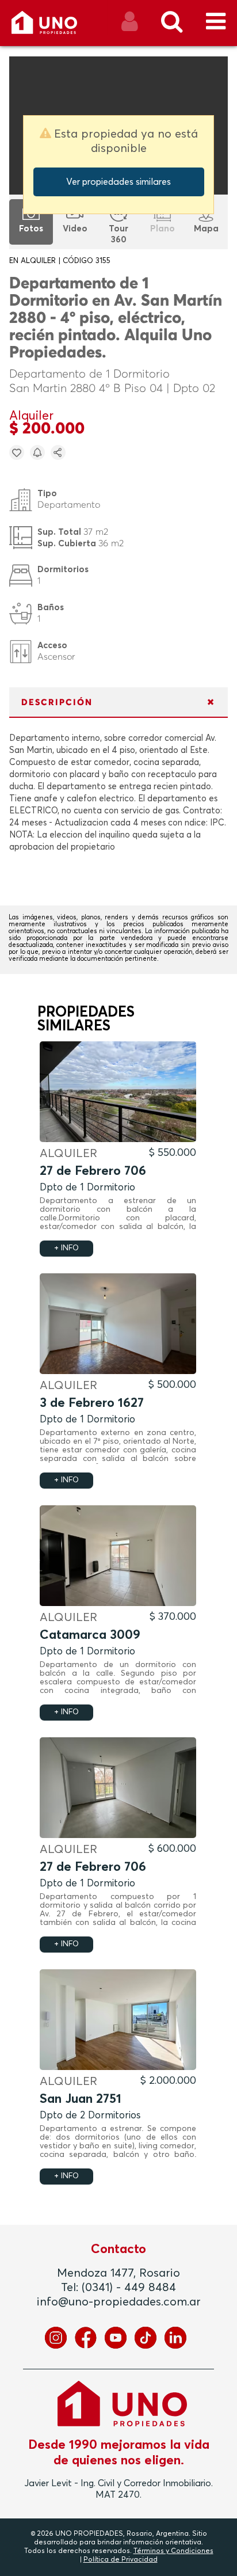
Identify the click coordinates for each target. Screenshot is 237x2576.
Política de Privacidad (121, 2560)
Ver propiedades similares (118, 182)
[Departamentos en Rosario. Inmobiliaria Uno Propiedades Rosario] (57, 27)
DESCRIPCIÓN (57, 703)
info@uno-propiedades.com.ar (119, 2302)
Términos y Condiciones (173, 2551)
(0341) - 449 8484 (129, 2288)
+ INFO (66, 1248)
